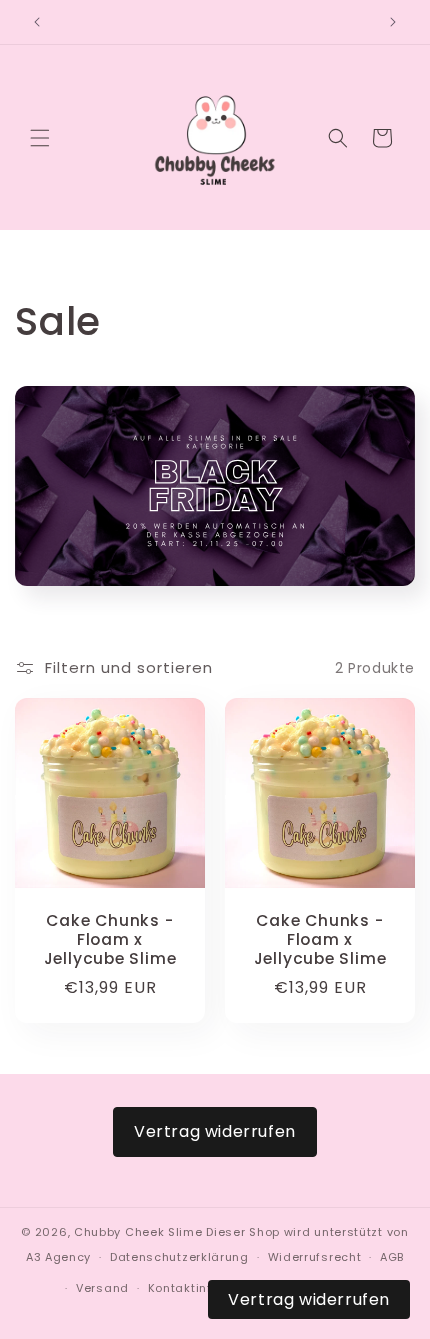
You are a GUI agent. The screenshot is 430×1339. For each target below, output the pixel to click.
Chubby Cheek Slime (138, 1232)
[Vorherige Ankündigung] (37, 22)
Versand (102, 1288)
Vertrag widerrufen (215, 1131)
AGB (392, 1257)
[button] (40, 138)
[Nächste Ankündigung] (393, 22)
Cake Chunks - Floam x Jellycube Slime (110, 940)
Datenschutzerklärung (179, 1257)
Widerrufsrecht (315, 1257)
